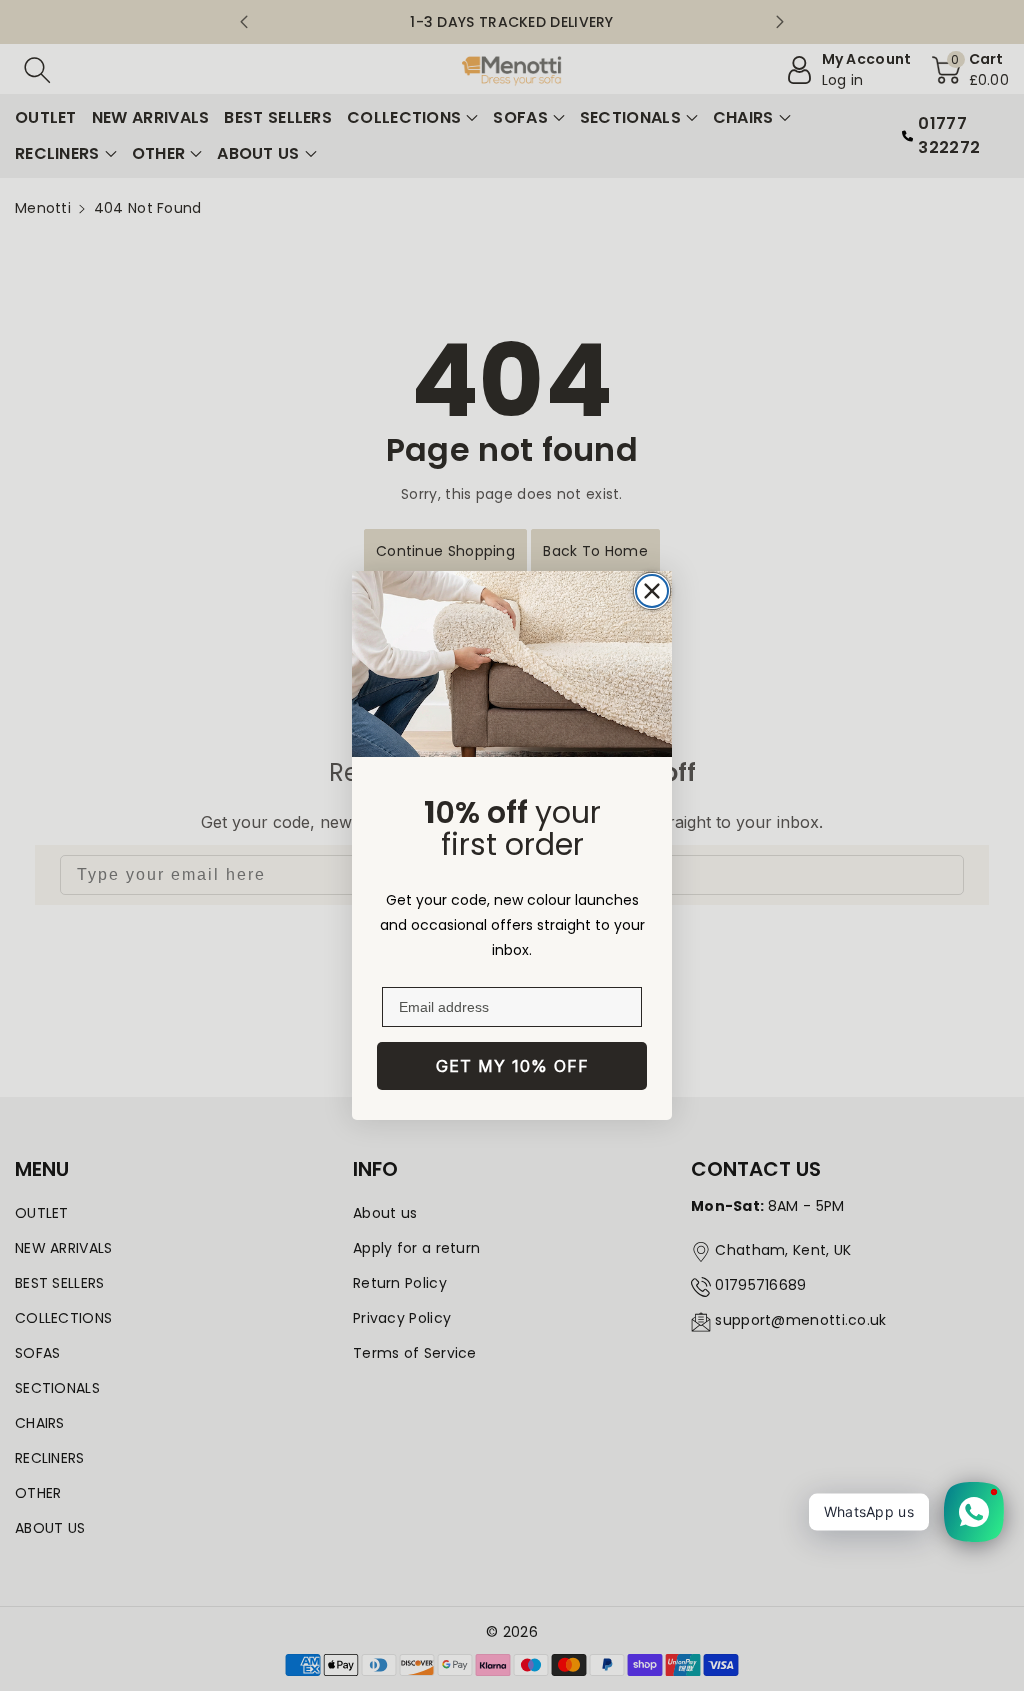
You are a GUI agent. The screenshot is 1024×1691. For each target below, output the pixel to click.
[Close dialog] (652, 591)
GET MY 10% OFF (512, 1066)
